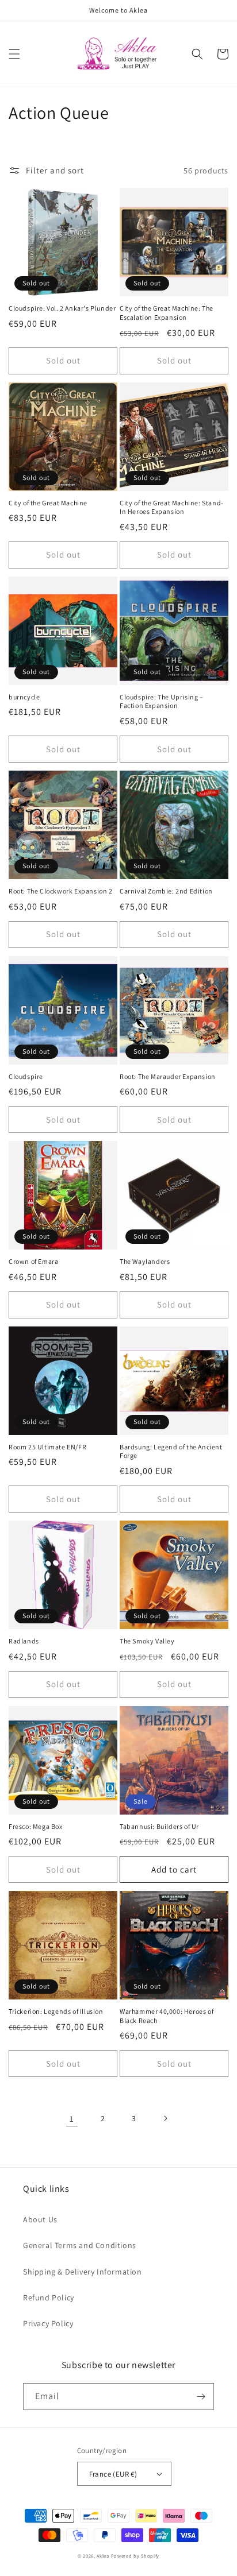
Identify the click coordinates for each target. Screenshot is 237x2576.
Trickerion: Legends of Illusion (56, 2011)
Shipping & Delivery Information (83, 2272)
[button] (14, 54)
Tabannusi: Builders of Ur (159, 1826)
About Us (40, 2219)
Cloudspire (26, 1076)
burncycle (24, 697)
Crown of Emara (33, 1261)
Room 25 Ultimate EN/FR (47, 1447)
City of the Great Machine (48, 503)
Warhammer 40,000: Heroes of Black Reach (167, 2016)
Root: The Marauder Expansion (168, 1076)
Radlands (24, 1641)
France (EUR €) (113, 2474)
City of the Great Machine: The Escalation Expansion (167, 313)
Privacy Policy (48, 2323)
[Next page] (165, 2118)
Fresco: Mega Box (36, 1826)
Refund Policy (49, 2297)
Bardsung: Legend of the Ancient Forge (171, 1451)
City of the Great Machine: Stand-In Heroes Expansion (172, 507)
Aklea (103, 2556)
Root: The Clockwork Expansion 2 (61, 891)
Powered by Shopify (135, 2556)
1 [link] (72, 2119)
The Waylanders (145, 1261)
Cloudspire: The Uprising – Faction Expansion (162, 701)
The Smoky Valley (147, 1641)
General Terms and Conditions (80, 2245)
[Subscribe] (201, 2397)
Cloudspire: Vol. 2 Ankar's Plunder (62, 308)
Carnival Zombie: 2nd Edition (166, 891)
